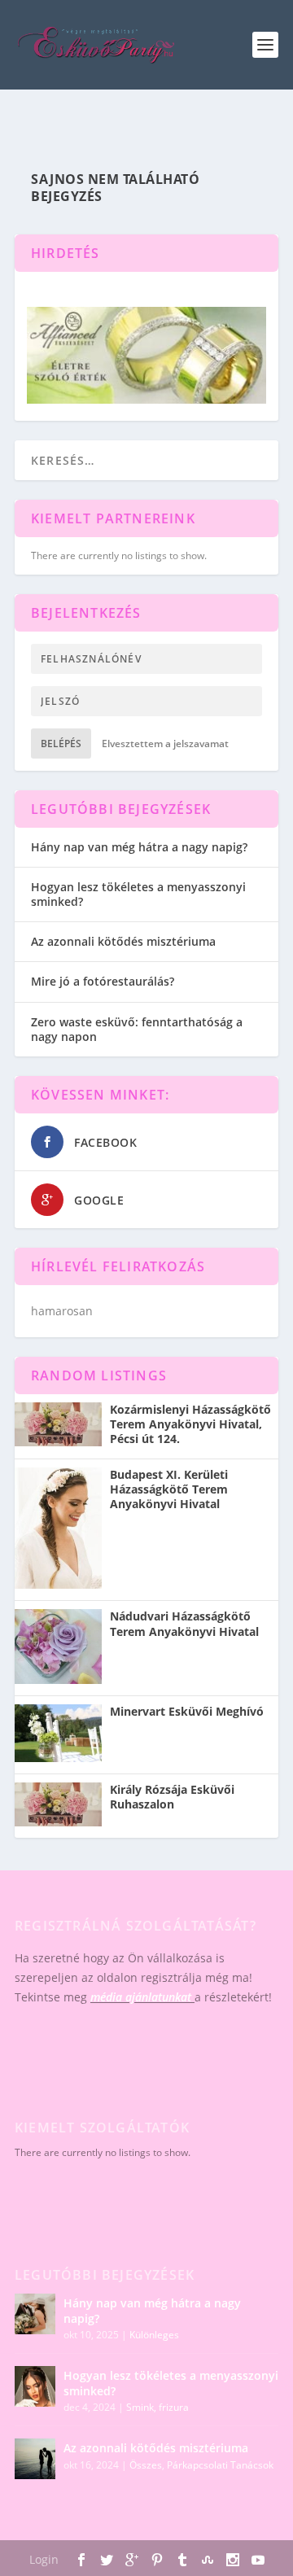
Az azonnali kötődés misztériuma (123, 941)
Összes (146, 2465)
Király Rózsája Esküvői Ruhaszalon (172, 1797)
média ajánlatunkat (141, 1997)
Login (44, 2559)
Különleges (154, 2335)
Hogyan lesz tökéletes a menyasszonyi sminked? (138, 894)
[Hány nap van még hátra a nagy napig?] (35, 2314)
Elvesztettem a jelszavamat (165, 743)
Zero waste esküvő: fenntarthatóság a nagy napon (137, 1029)
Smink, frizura (157, 2407)
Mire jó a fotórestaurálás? (103, 981)
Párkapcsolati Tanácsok (220, 2465)
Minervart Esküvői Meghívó (187, 1712)
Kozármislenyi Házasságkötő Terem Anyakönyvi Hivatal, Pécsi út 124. (190, 1424)
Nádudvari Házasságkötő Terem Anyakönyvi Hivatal (184, 1624)
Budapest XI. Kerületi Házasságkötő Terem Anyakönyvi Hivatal (169, 1489)
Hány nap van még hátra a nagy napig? (139, 847)
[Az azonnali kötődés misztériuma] (35, 2459)
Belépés (61, 743)
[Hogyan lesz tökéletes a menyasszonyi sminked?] (35, 2386)
